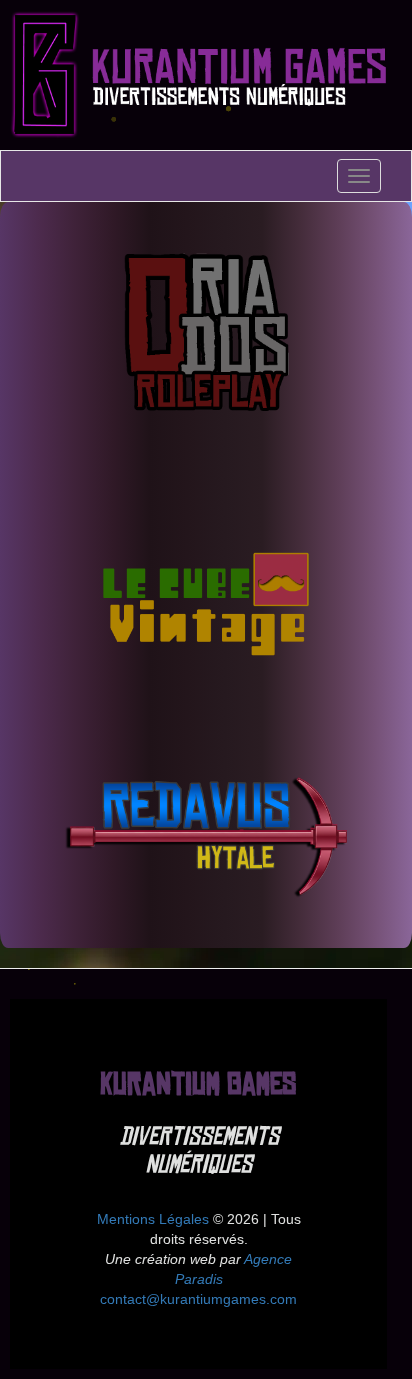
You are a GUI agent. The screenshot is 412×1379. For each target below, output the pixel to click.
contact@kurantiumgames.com (198, 1299)
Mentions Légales (153, 1219)
